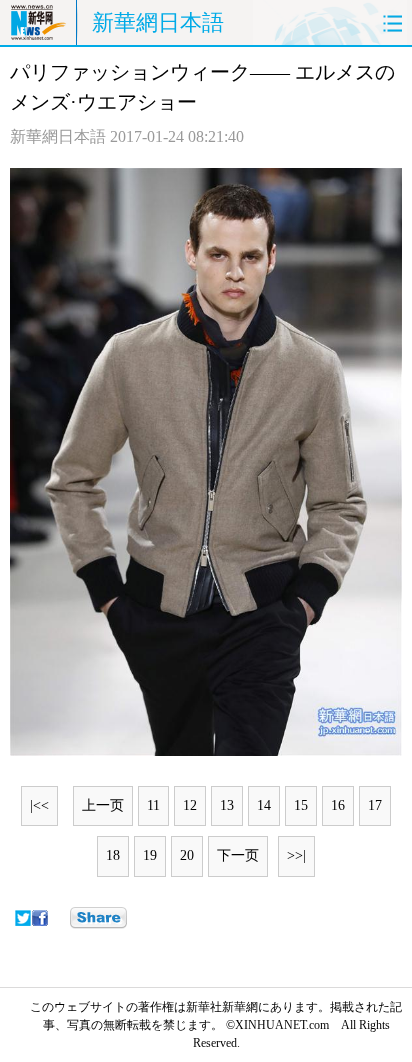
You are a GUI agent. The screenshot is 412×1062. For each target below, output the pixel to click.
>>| (296, 855)
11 (153, 805)
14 (264, 805)
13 (227, 805)
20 (187, 855)
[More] (98, 918)
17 (375, 805)
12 (190, 805)
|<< (39, 805)
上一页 (103, 805)
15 (301, 805)
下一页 (238, 855)
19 (150, 855)
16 (338, 805)
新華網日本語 (158, 22)
